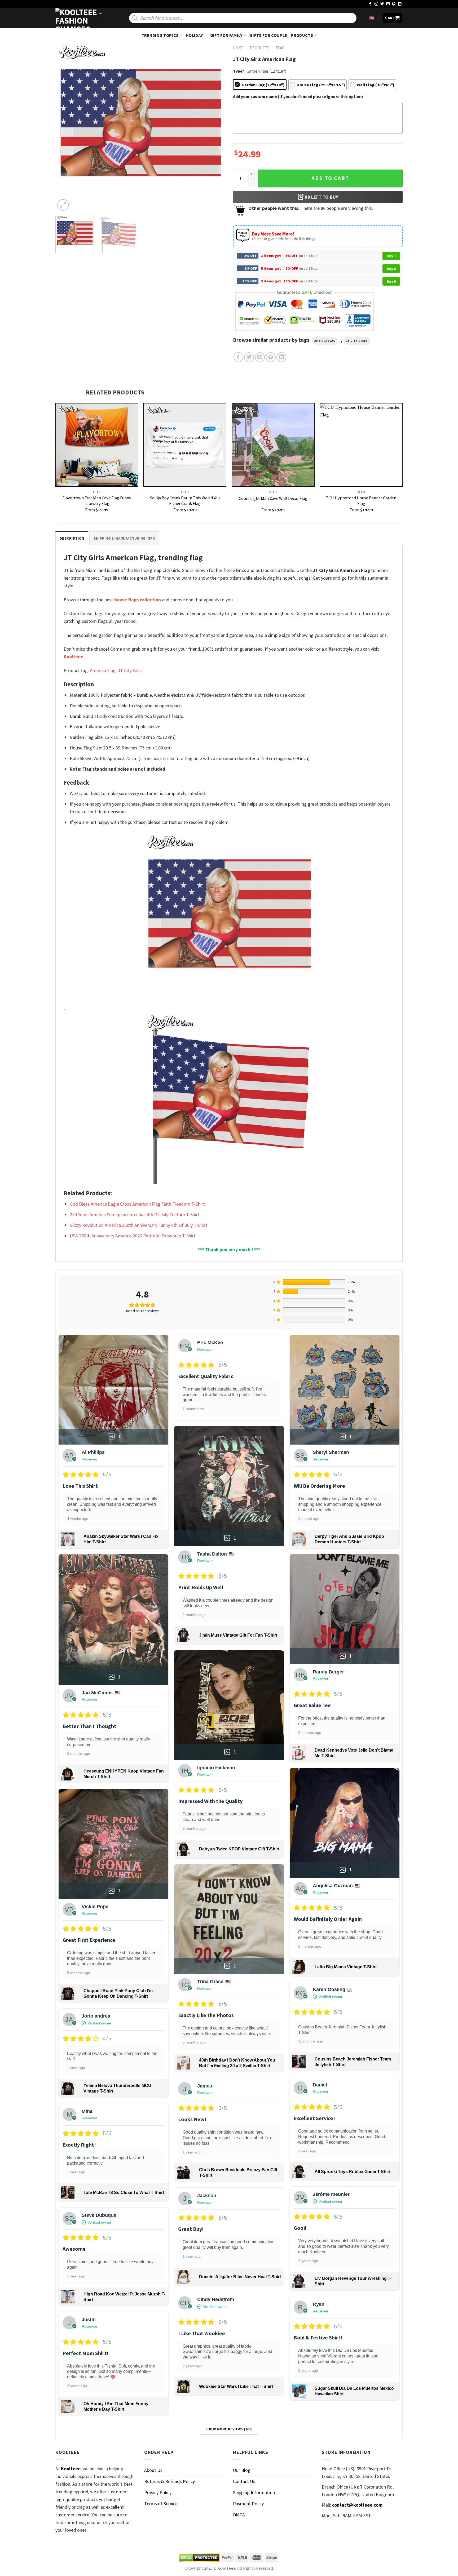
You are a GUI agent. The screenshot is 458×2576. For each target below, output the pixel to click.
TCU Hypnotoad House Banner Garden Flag (361, 501)
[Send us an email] (388, 4)
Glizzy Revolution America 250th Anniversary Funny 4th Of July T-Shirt (138, 1225)
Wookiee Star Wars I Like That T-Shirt (236, 2386)
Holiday (194, 35)
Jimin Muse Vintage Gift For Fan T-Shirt (238, 1635)
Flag (280, 48)
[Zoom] (63, 205)
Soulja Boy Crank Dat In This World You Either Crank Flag (185, 501)
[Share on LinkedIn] (281, 357)
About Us (153, 2470)
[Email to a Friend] (260, 357)
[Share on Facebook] (238, 357)
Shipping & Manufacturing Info (124, 538)
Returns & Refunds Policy (169, 2481)
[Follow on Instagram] (376, 4)
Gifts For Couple (268, 35)
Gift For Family (226, 35)
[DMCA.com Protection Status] (199, 2558)
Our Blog (242, 2470)
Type (239, 71)
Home (238, 48)
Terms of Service (161, 2504)
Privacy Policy (158, 2492)
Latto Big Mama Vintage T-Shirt (346, 1967)
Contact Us (244, 2481)
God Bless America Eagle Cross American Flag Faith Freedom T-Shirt (137, 1204)
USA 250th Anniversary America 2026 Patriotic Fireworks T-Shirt (133, 1236)
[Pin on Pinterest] (271, 357)
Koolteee (73, 657)
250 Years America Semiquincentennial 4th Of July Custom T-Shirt (135, 1214)
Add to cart (330, 178)
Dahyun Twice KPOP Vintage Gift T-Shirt (239, 1849)
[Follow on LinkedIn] (400, 4)
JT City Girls (357, 341)
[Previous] (65, 127)
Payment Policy (248, 2504)
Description (72, 538)
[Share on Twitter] (249, 357)
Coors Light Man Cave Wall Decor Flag (273, 498)
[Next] (215, 127)
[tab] (72, 538)
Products (302, 35)
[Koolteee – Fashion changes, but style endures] (82, 18)
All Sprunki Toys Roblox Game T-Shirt (353, 2172)
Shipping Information (254, 2492)
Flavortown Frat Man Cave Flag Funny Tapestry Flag (97, 501)
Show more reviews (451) (229, 2429)
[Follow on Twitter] (382, 4)
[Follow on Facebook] (370, 4)
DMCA (239, 2515)
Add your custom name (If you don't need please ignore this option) (298, 96)
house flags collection (138, 600)
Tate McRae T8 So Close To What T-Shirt (124, 2193)
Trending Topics (160, 35)
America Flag (325, 341)
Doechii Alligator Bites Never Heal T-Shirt (240, 2277)
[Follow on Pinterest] (394, 4)
